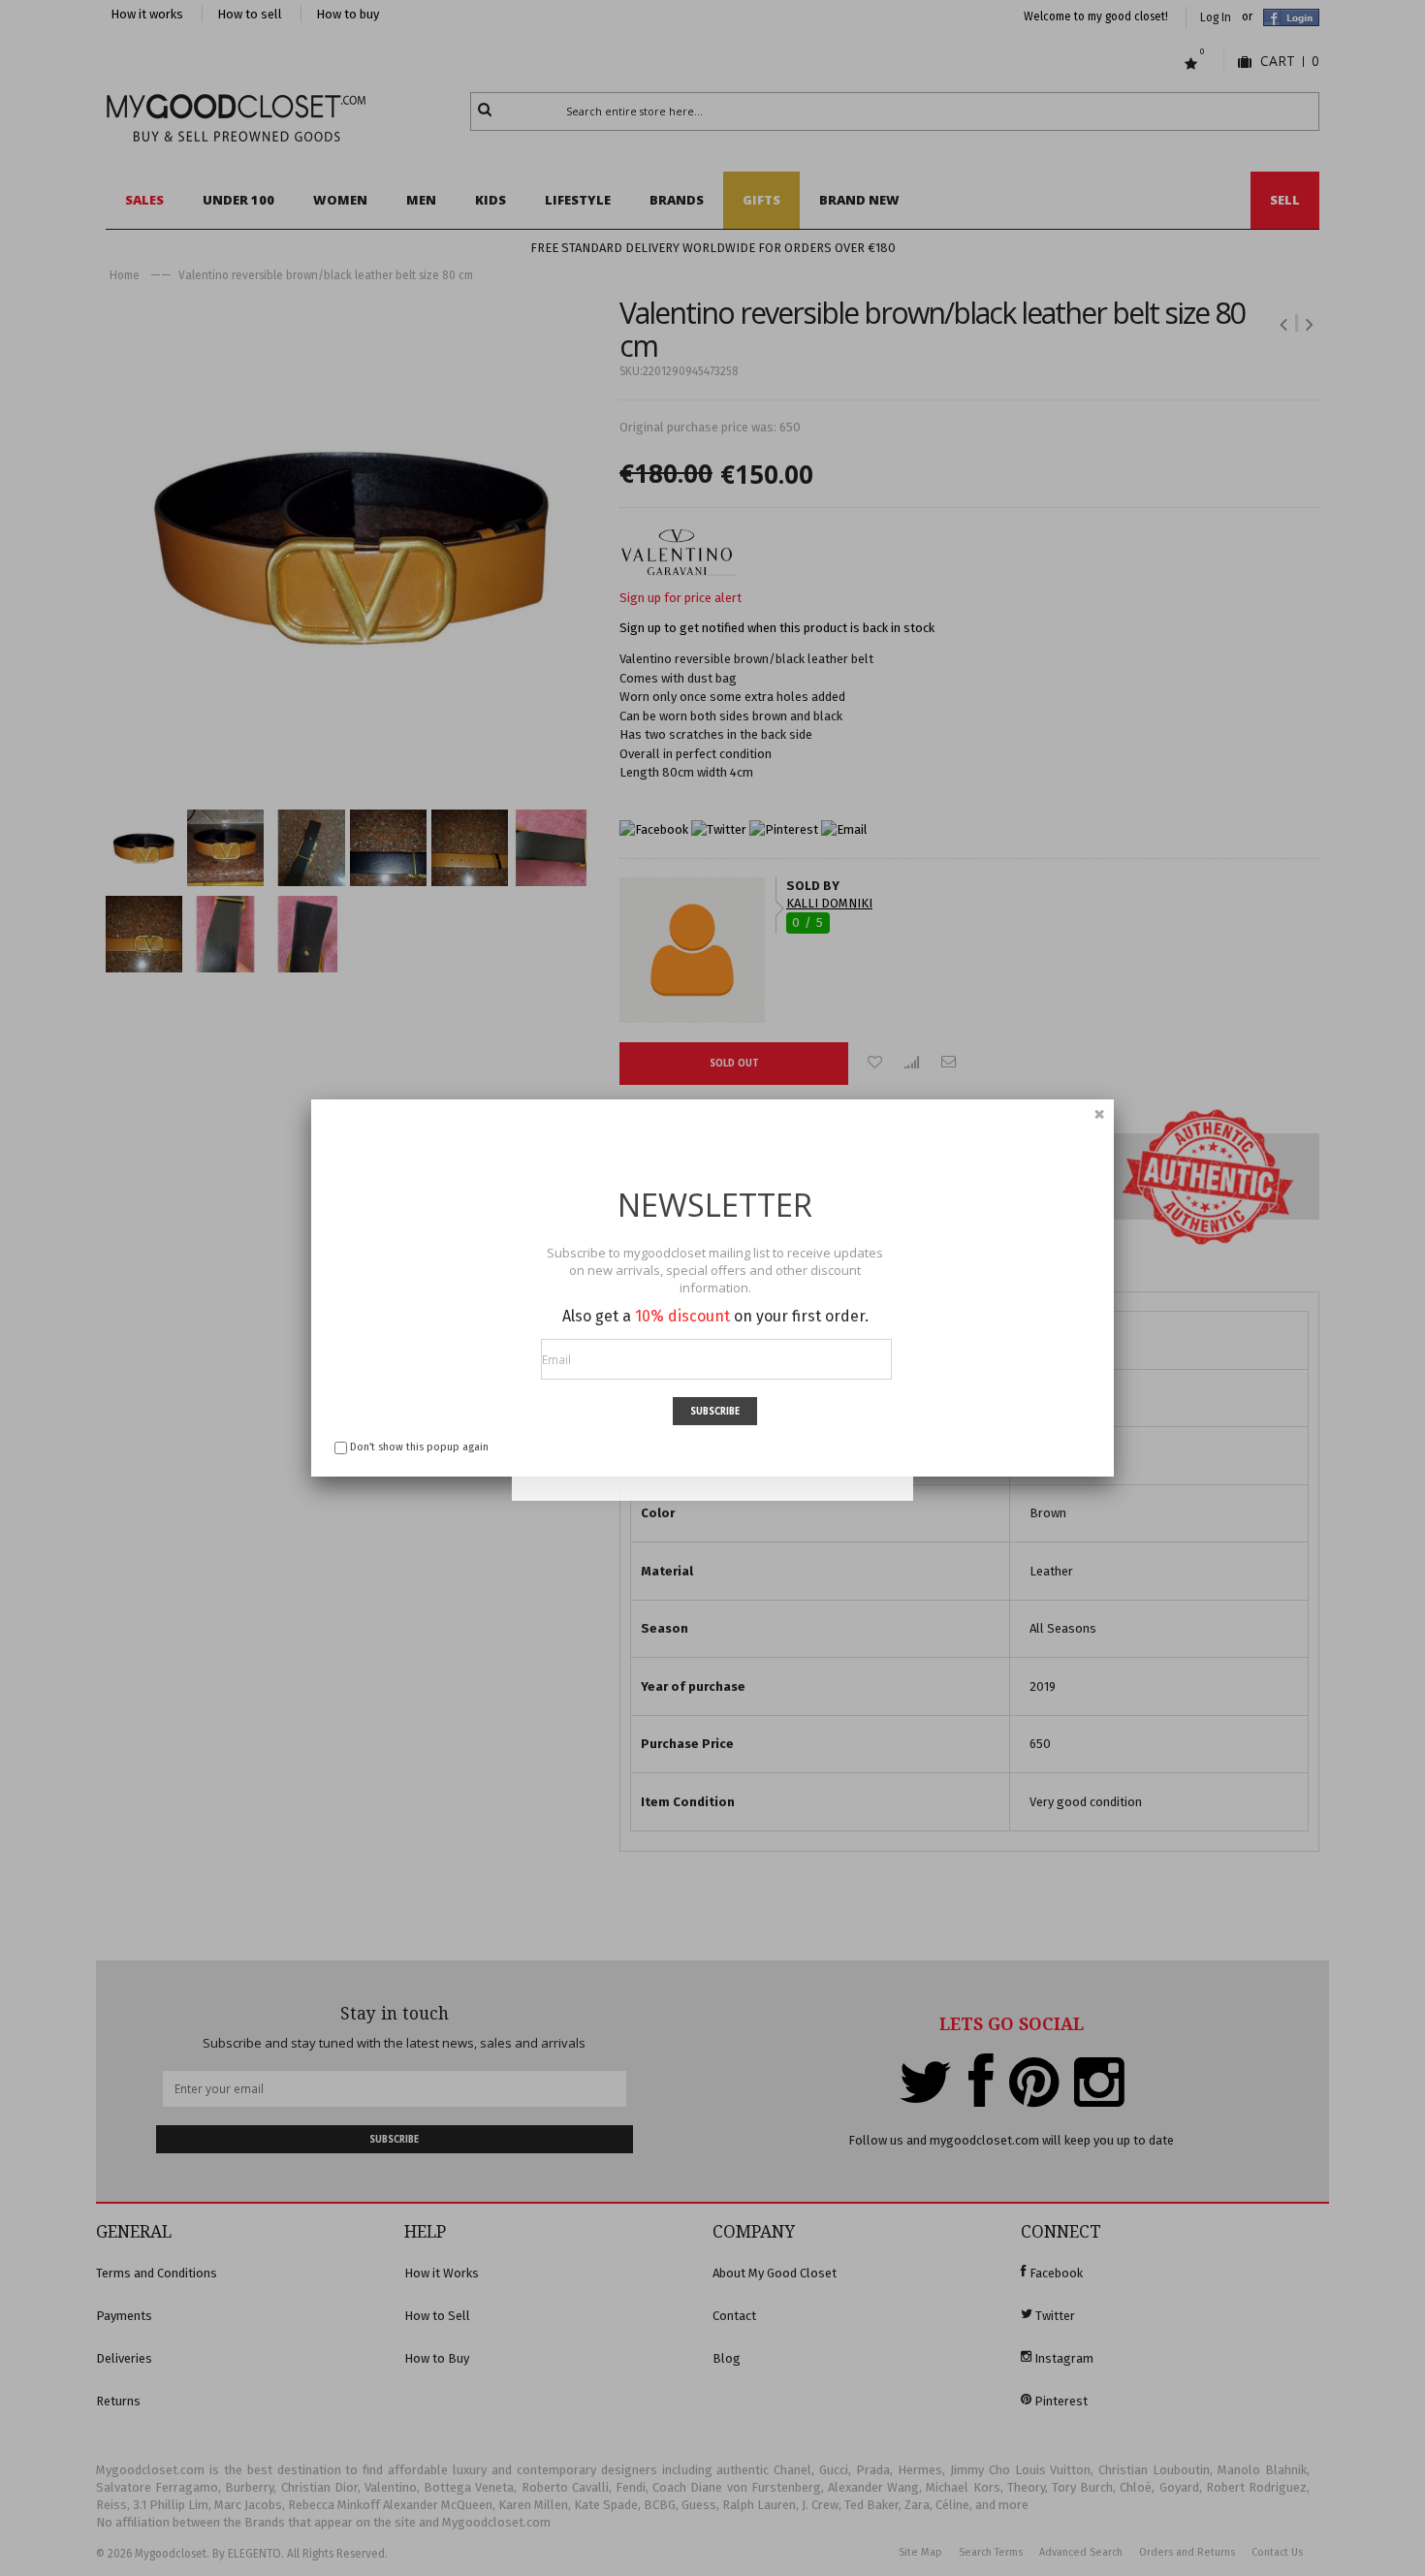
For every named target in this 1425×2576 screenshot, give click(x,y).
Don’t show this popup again (419, 1447)
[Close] (1099, 1114)
